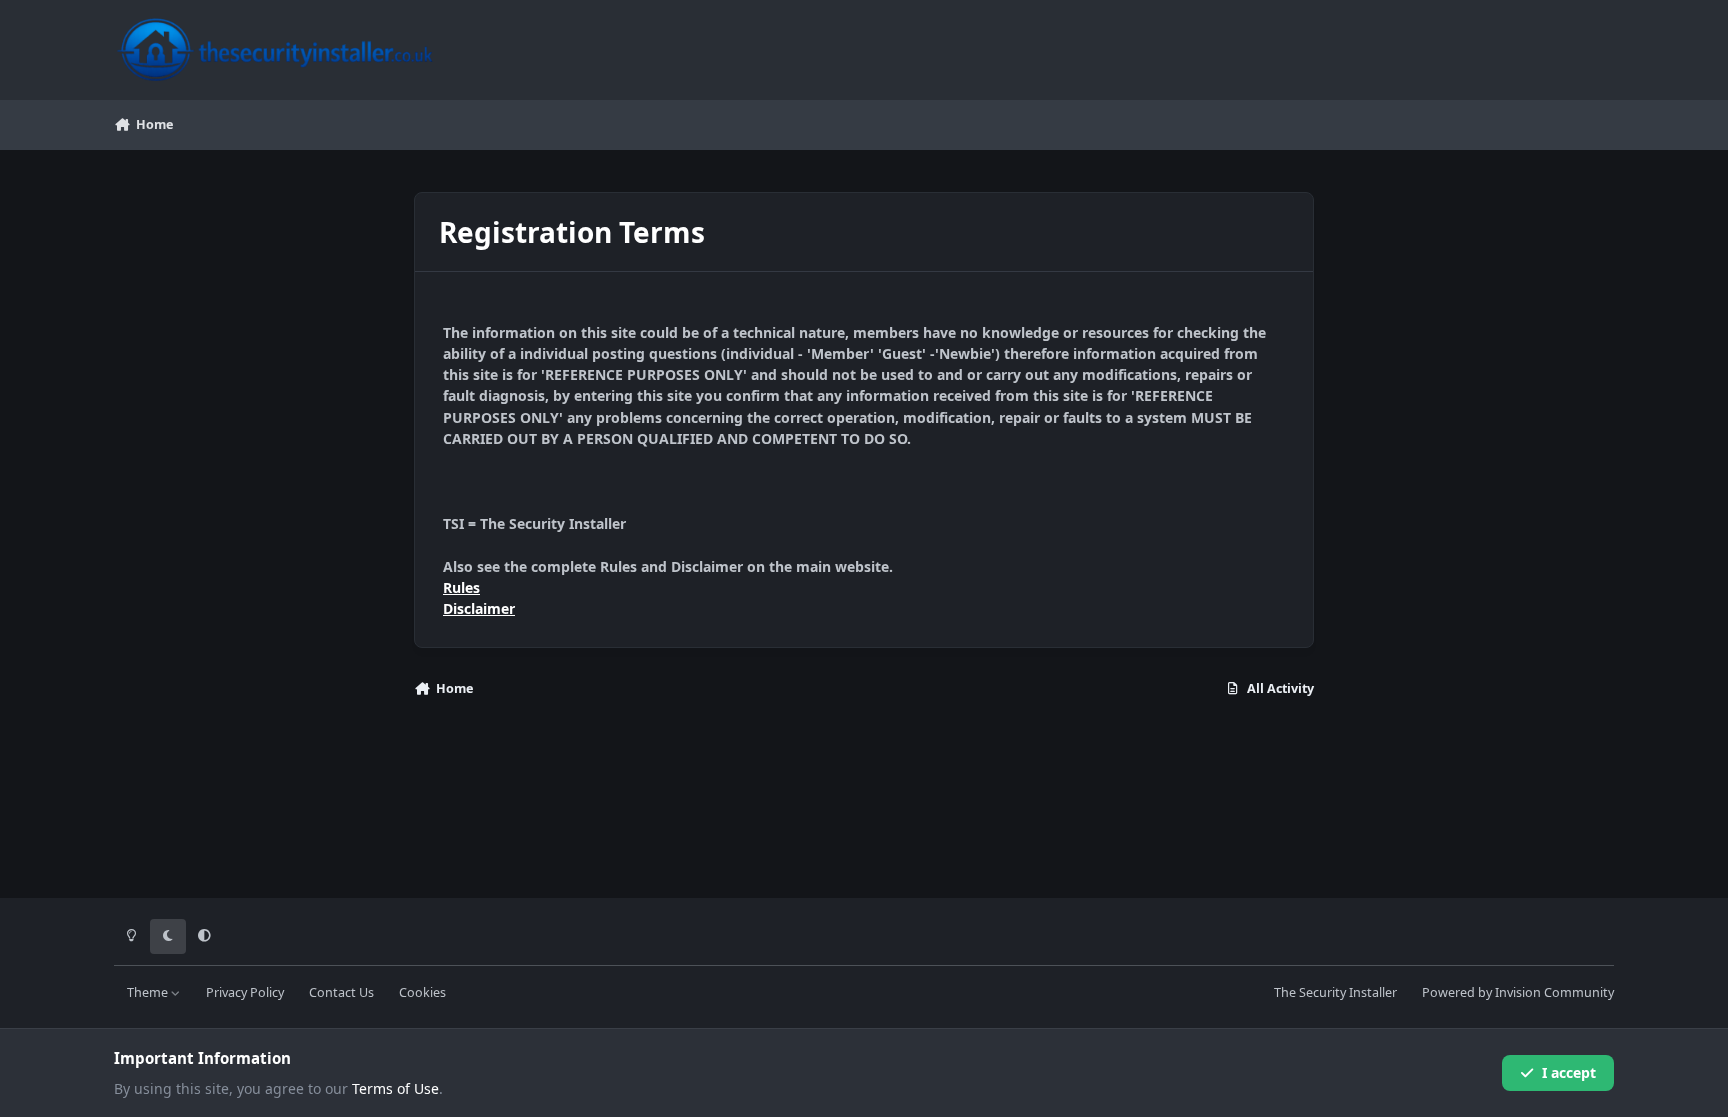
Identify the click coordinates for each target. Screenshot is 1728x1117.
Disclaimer (479, 608)
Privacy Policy (245, 992)
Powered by (1518, 992)
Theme (149, 992)
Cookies (422, 992)
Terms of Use (395, 1088)
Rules (461, 587)
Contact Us (341, 992)
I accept (1569, 1072)
